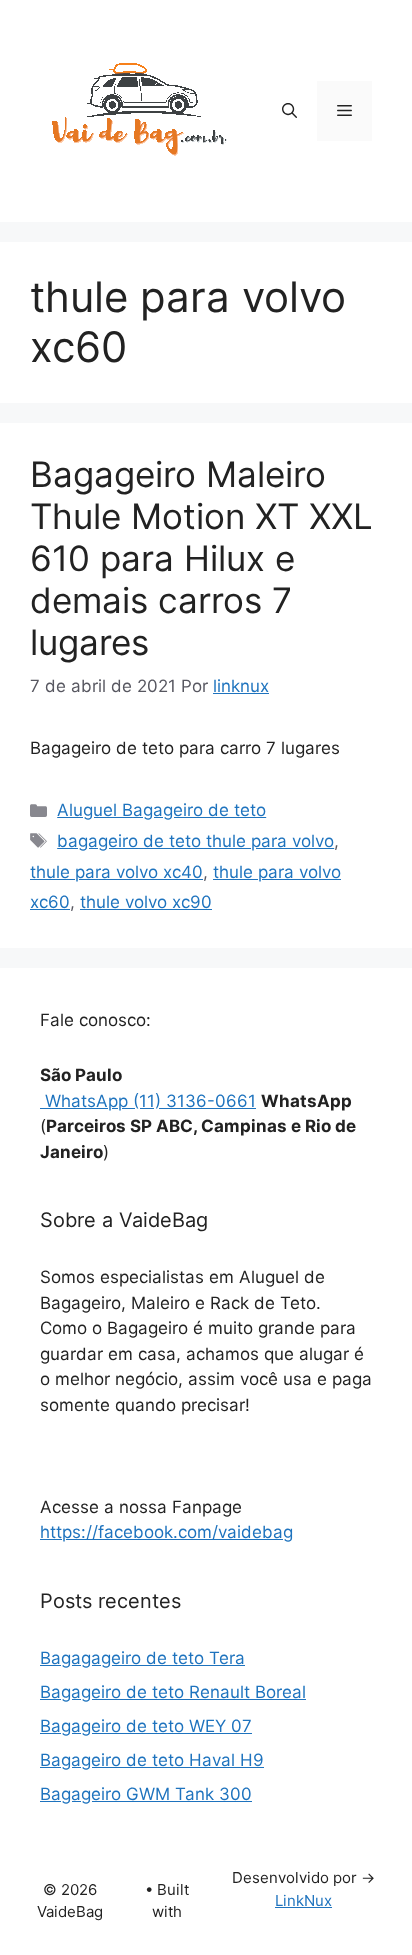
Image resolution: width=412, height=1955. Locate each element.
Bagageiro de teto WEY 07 (146, 1726)
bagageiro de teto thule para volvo (195, 841)
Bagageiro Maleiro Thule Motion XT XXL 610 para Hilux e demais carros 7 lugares (201, 558)
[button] (289, 111)
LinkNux (303, 1900)
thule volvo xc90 (146, 902)
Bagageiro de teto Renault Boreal (173, 1692)
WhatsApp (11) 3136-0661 (148, 1101)
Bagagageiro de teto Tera (142, 1658)
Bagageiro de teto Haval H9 (152, 1760)
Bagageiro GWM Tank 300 (146, 1794)
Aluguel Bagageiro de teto (161, 810)
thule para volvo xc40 (116, 872)
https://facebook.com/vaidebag (166, 1532)
